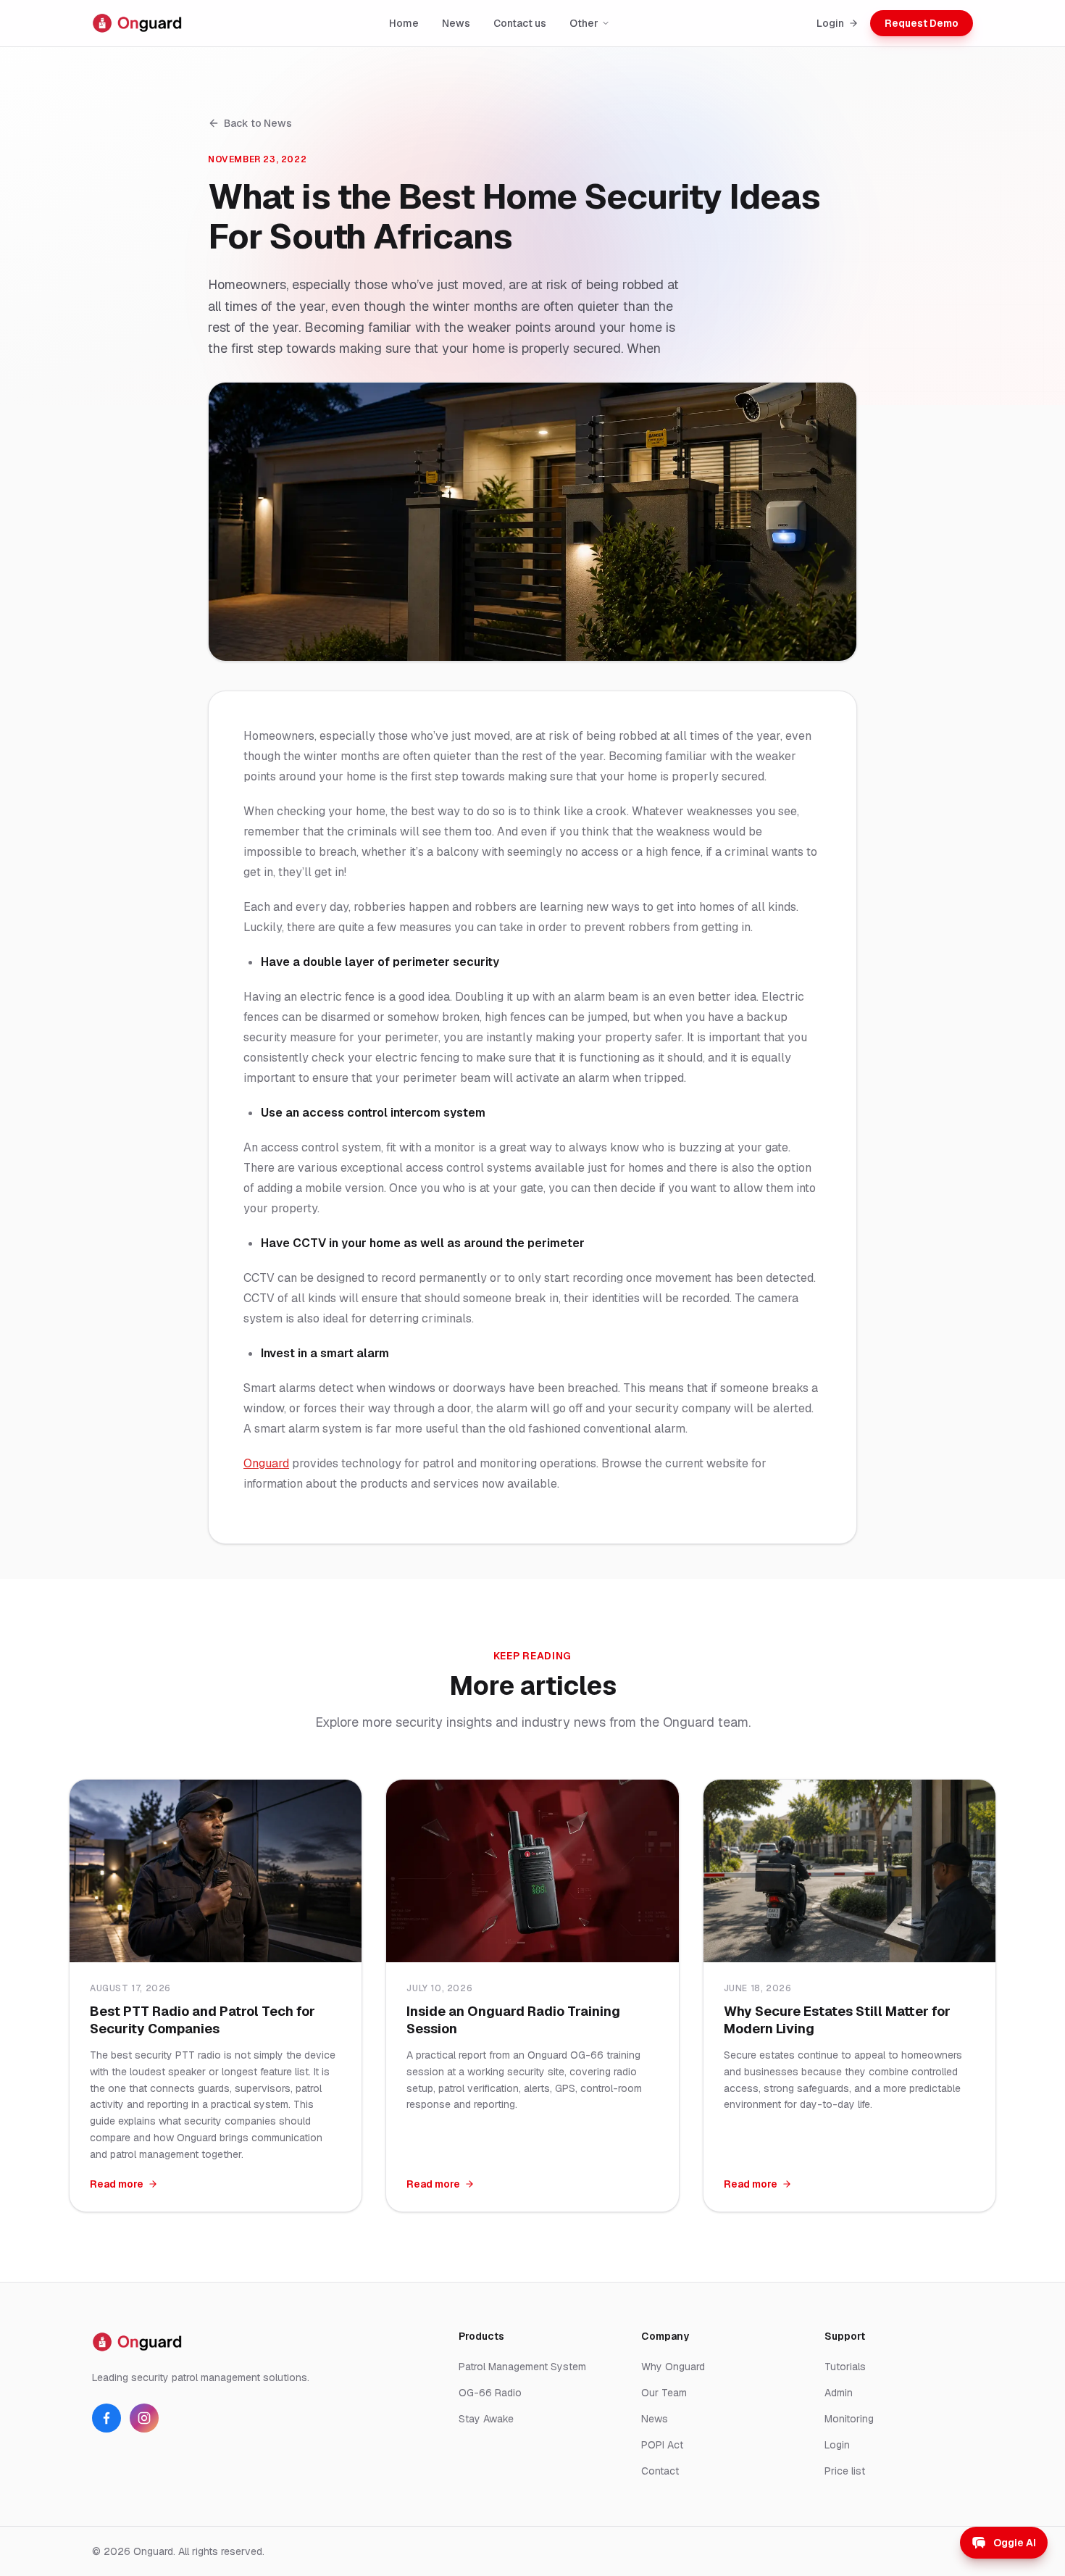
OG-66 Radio (490, 2393)
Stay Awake (486, 2419)
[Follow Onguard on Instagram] (144, 2418)
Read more (117, 2184)
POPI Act (662, 2445)
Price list (845, 2471)
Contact (660, 2471)
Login (830, 23)
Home (404, 23)
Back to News (258, 123)
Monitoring (849, 2419)
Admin (839, 2393)
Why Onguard (673, 2367)
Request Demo (922, 23)
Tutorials (845, 2367)
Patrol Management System (522, 2367)
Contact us (520, 23)
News (456, 23)
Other (584, 23)
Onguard (266, 1463)
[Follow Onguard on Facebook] (106, 2418)
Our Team (664, 2393)
